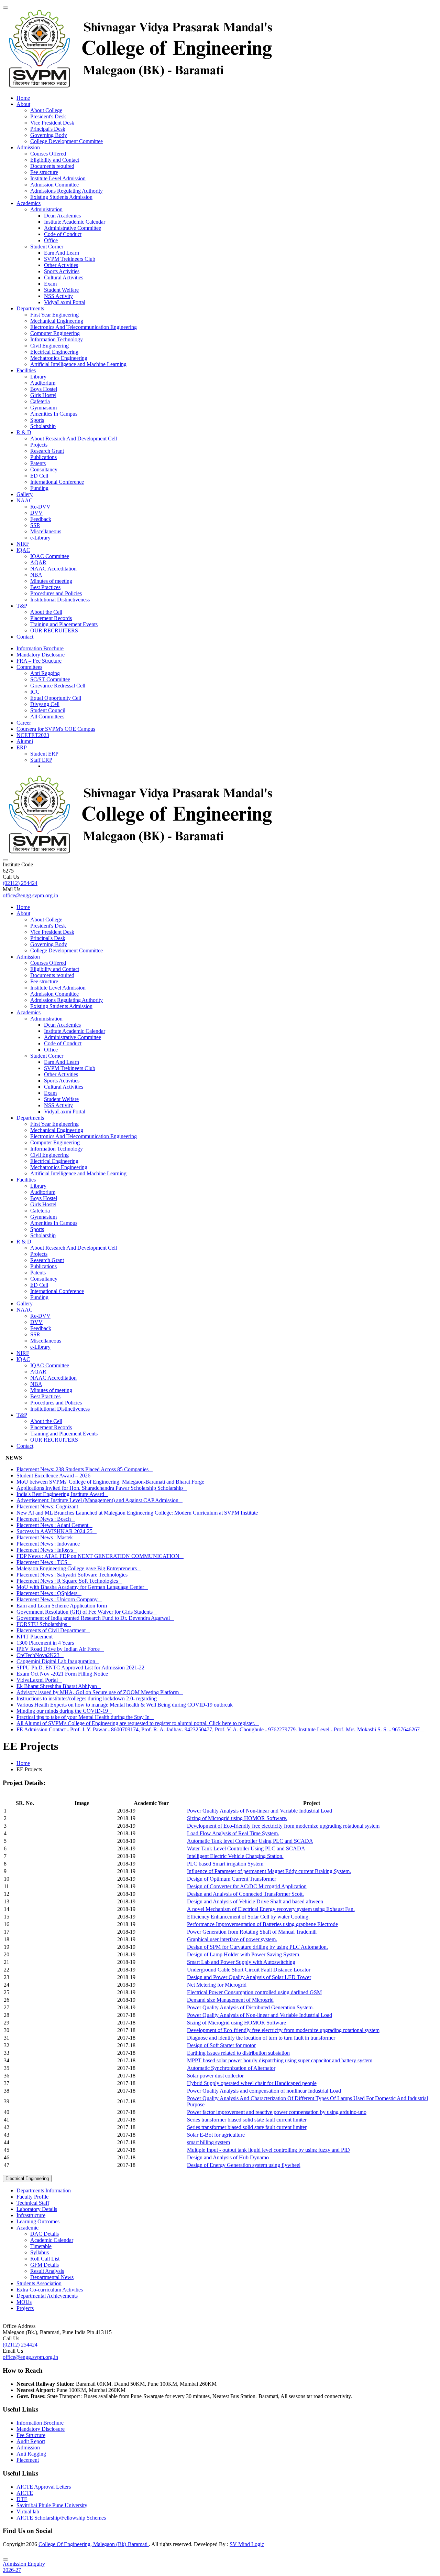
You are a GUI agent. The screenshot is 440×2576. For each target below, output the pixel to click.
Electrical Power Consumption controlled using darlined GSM (254, 1992)
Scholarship (43, 426)
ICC (35, 692)
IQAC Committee (50, 556)
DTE (22, 2499)
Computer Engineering (55, 333)
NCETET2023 (33, 735)
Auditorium (43, 383)
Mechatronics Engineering (59, 358)
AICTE (25, 2493)
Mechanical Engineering (57, 321)
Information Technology (57, 339)
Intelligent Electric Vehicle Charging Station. (235, 1856)
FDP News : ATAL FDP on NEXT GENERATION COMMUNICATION (100, 1556)
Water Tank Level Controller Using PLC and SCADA (246, 1848)
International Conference (57, 482)
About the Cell (46, 612)
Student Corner (47, 247)
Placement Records (51, 618)
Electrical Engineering (54, 352)
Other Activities (61, 265)
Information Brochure (40, 648)
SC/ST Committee (50, 679)
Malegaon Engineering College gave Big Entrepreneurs (79, 1568)
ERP (22, 747)
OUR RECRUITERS (54, 630)
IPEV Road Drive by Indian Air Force (60, 1649)
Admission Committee (54, 185)
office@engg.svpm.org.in (30, 895)
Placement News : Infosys (47, 1550)
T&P (22, 606)
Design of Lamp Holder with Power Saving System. (244, 1954)
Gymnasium (43, 408)
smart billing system (208, 2142)
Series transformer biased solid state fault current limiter (247, 2120)
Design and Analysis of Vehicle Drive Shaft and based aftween (255, 1901)
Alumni (25, 741)
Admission (28, 147)
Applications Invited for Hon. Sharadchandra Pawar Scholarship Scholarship (102, 1488)
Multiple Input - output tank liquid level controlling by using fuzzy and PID (268, 2150)
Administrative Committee (73, 228)
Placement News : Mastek (47, 1537)
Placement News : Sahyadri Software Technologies (74, 1575)
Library (38, 377)
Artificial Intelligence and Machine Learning (78, 364)
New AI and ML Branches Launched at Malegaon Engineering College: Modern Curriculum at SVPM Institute (139, 1513)
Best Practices (45, 587)
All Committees (47, 717)
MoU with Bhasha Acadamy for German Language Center (82, 1587)
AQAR (38, 562)
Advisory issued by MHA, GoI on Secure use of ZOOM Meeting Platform (100, 1692)
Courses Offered (48, 154)
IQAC (23, 550)
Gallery (25, 494)
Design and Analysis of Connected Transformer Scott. (245, 1894)
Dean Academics (62, 216)
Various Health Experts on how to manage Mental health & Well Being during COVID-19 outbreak (127, 1705)
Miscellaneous (46, 531)
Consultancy (44, 469)
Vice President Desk (52, 123)
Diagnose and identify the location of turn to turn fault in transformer (261, 2038)
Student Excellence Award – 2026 (56, 1476)
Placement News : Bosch (46, 1519)
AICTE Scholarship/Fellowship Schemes (61, 2518)
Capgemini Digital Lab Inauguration (58, 1661)
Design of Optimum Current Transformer (232, 1879)
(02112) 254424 (20, 883)
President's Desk (48, 116)
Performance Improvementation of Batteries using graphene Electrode (262, 1924)
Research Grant (47, 451)
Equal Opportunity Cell (56, 698)
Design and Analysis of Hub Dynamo (228, 2157)
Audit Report (31, 2441)
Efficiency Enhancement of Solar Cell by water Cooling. (248, 1917)
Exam (50, 284)
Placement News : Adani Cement (54, 1525)
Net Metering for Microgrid (217, 1985)
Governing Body (49, 135)
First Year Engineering (54, 315)
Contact (25, 637)
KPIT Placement (37, 1637)
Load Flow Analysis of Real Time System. (233, 1833)
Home (23, 98)
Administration (46, 209)
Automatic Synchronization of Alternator (231, 2068)
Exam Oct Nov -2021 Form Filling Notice (64, 1674)
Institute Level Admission (58, 178)
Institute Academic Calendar (75, 222)
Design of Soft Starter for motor (221, 2045)
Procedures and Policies (56, 593)
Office (51, 240)
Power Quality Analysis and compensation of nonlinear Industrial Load (264, 2091)
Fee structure (44, 172)
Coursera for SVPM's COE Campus (56, 729)
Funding (39, 488)
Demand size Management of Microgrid (230, 2000)
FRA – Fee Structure (39, 661)
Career (24, 723)
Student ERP (44, 754)
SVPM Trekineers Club (70, 259)
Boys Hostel (44, 389)
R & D (24, 432)
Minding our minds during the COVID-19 (64, 1711)
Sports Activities (62, 271)
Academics (29, 203)
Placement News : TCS (44, 1562)
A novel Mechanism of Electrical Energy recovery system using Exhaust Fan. (271, 1909)
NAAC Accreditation (53, 569)
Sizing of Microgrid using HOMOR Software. (237, 1818)
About (23, 104)
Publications (43, 457)
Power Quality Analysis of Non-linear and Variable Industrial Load (260, 1811)
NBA (36, 575)
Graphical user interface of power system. (232, 1939)
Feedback (41, 519)
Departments (30, 308)
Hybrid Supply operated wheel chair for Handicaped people (252, 2083)
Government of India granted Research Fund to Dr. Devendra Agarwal (95, 1618)
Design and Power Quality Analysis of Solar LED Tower (249, 1977)
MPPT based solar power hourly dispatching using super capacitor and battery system (280, 2060)
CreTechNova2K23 (40, 1655)
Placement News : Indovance (50, 1544)
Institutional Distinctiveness (60, 600)
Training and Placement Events (64, 624)
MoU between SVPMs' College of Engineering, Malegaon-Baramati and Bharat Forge (112, 1482)
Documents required (52, 166)
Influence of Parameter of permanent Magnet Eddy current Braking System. (269, 1871)
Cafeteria (40, 401)
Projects (39, 445)
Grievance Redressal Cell (58, 686)
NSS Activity (58, 296)
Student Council (48, 710)
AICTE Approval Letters (44, 2487)
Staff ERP (41, 760)
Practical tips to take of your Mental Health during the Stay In (85, 1717)
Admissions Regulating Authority (67, 191)
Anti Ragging (45, 673)
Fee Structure (31, 2435)
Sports (37, 420)
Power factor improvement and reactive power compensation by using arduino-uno (277, 2112)
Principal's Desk (48, 129)
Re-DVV (40, 507)
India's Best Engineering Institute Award (62, 1494)
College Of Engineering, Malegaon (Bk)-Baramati (94, 2544)
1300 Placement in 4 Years (47, 1643)
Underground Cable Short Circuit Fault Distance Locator (249, 1970)
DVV (36, 513)
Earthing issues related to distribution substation (238, 2053)
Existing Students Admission (61, 197)
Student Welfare (61, 290)
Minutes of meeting (51, 581)
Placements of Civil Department (53, 1630)
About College (46, 110)
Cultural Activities (64, 277)
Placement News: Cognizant (49, 1506)
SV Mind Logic (247, 2544)
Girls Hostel (43, 395)
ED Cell (39, 476)
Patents (38, 463)
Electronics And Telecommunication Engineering (84, 327)
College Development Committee (67, 141)
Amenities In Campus (54, 414)
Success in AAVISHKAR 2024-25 (57, 1531)
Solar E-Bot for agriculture (216, 2135)
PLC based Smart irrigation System (225, 1864)
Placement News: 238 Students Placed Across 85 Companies (85, 1469)
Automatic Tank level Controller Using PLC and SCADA (250, 1841)
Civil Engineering (49, 346)
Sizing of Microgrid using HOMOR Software (236, 2023)
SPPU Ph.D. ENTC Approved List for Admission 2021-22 (82, 1668)
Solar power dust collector (215, 2076)
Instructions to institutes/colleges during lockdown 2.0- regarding (89, 1698)
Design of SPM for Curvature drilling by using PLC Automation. (257, 1947)
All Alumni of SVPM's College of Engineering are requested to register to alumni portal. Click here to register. (138, 1723)
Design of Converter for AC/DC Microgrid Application (247, 1886)
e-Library (40, 538)
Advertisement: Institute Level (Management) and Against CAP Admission (100, 1500)
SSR (35, 525)
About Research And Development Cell (74, 439)
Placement (28, 2460)
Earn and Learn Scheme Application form (64, 1606)
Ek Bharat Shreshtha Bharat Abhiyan (59, 1686)
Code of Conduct (63, 234)
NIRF (23, 544)
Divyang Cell (45, 704)
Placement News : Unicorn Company (59, 1599)
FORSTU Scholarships (44, 1624)
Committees (29, 667)
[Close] (5, 2559)
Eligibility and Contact (55, 160)
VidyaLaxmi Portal (65, 302)
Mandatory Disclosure (41, 655)
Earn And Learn (62, 253)
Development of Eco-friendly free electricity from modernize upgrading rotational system (283, 1826)
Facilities (26, 370)
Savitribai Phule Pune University (52, 2505)
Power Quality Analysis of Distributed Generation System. (250, 2007)
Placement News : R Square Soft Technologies (69, 1581)
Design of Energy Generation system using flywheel (244, 2165)
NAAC (25, 500)
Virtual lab (28, 2511)
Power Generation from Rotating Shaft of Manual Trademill (252, 1932)
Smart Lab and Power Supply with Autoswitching (241, 1962)
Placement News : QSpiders (49, 1593)
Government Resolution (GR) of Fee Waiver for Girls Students (87, 1612)
